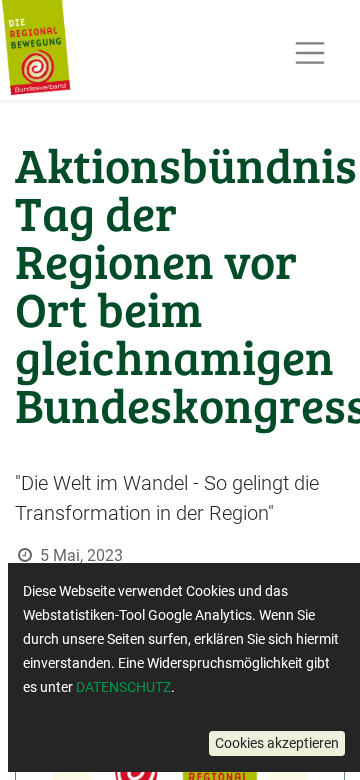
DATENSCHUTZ (123, 687)
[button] (277, 743)
